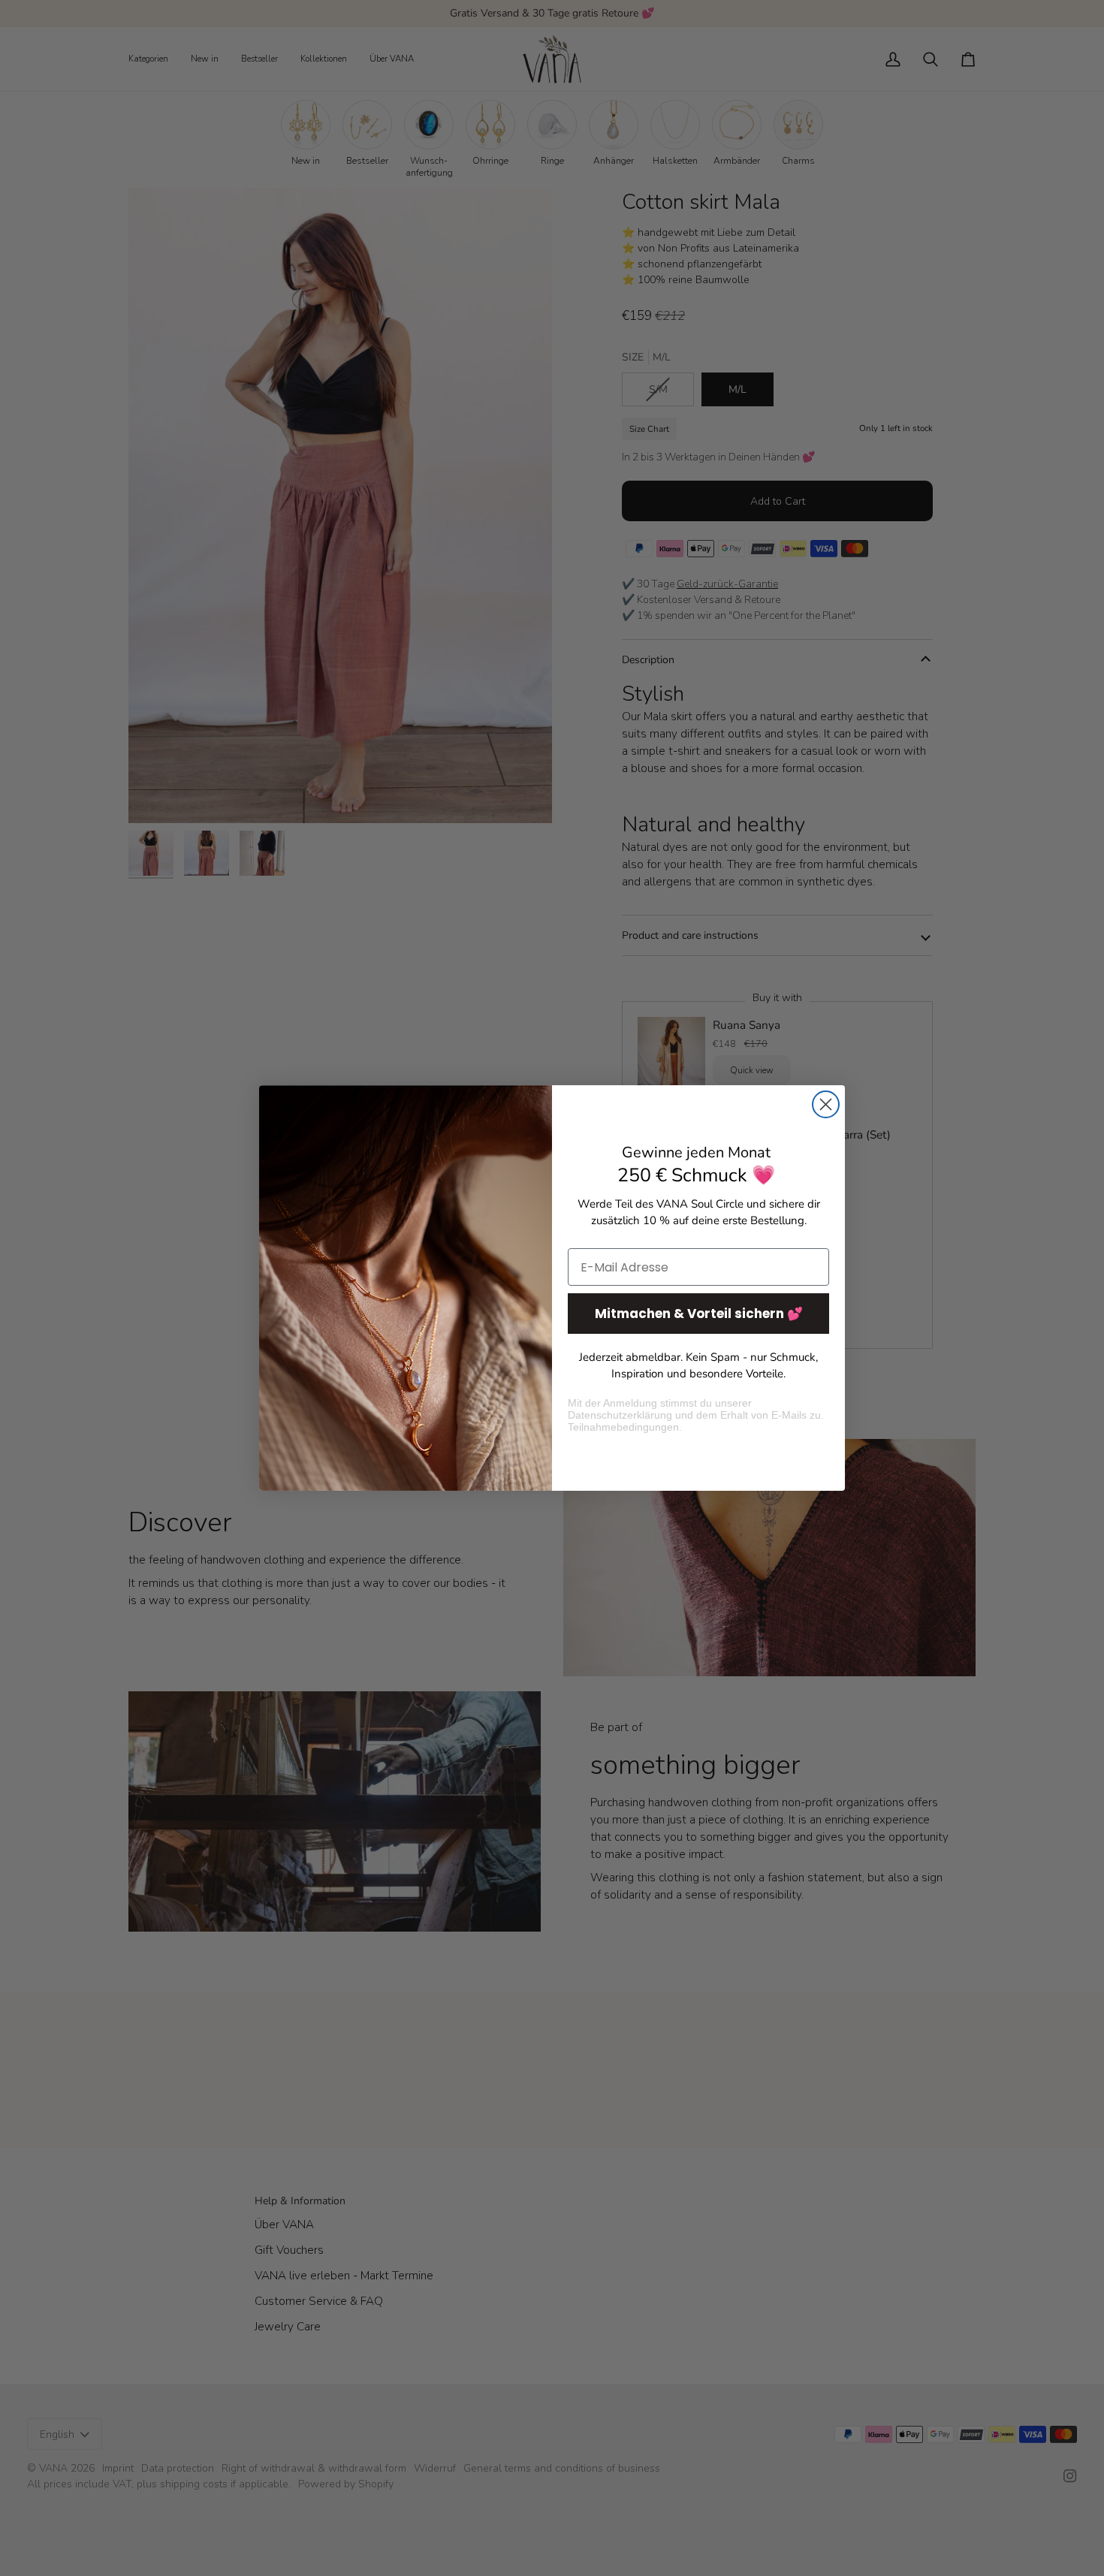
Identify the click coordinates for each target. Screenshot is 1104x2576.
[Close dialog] (826, 1104)
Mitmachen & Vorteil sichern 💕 (699, 1314)
